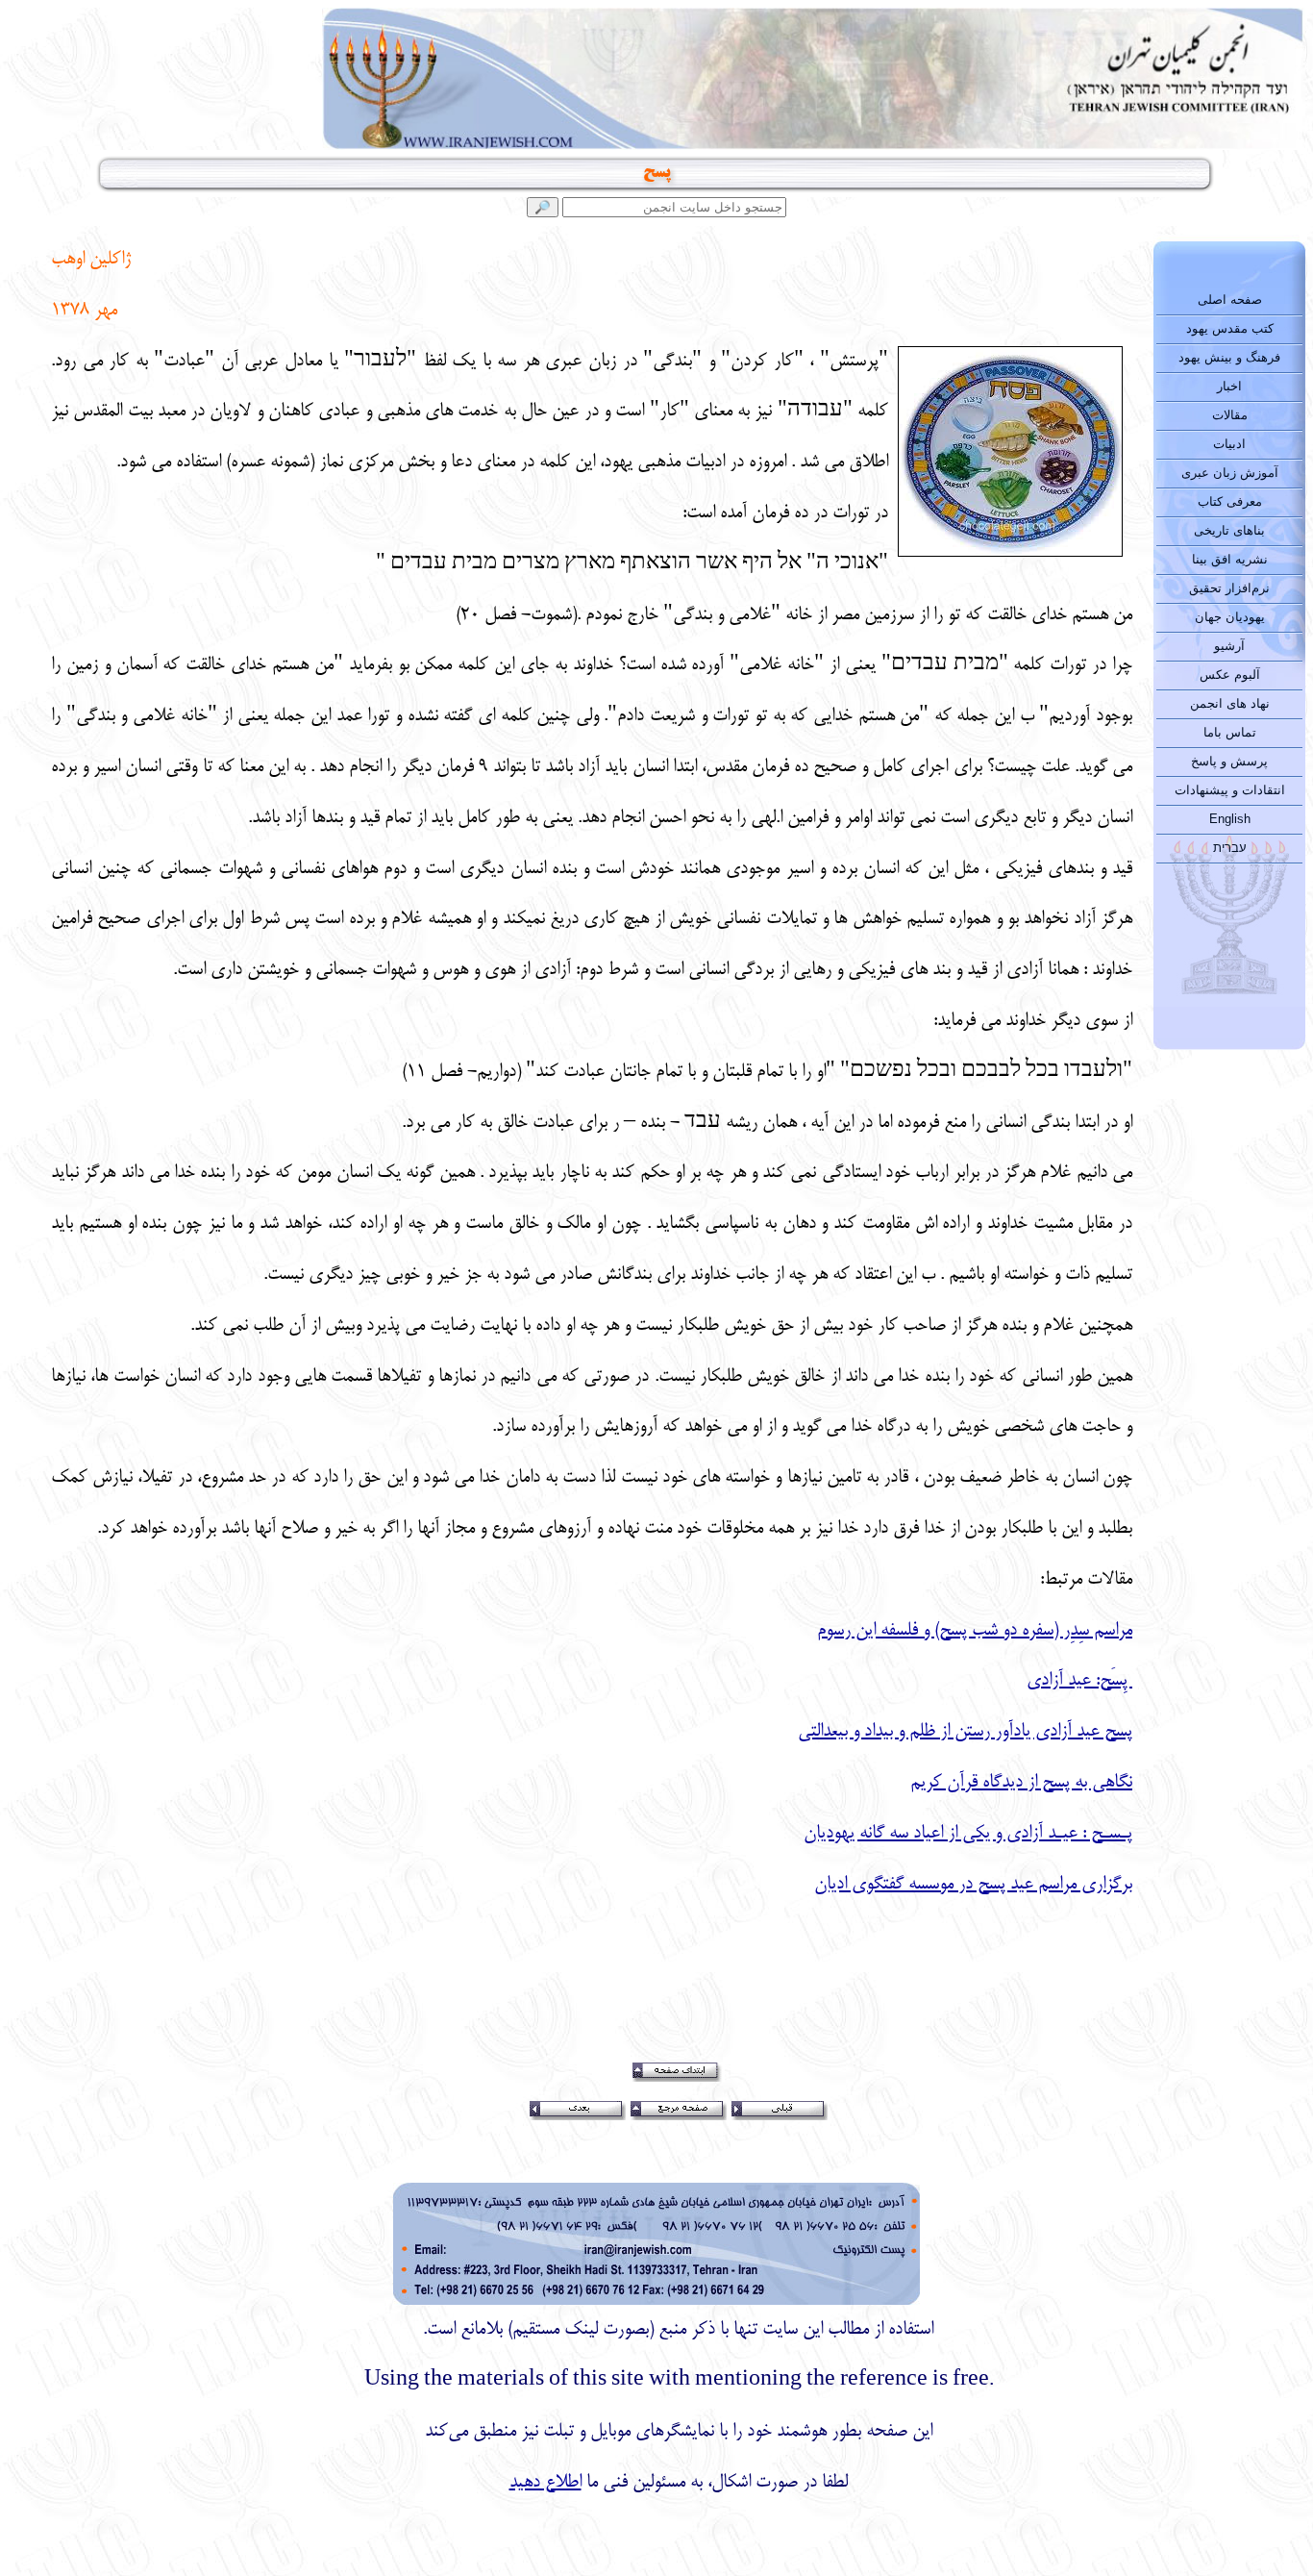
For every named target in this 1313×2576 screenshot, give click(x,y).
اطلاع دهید (545, 2483)
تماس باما (1230, 732)
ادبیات (1229, 444)
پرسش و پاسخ (1229, 761)
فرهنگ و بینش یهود (1229, 357)
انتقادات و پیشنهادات (1230, 790)
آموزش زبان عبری (1230, 473)
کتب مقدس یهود (1230, 328)
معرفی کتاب (1230, 501)
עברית (1230, 848)
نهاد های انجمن (1230, 703)
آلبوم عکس (1230, 675)
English (1230, 819)
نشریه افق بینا (1230, 559)
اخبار (1229, 386)
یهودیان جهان (1230, 617)
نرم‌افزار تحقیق (1229, 588)
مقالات (1230, 415)
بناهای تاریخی (1229, 530)
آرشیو (1229, 646)
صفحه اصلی (1230, 300)
